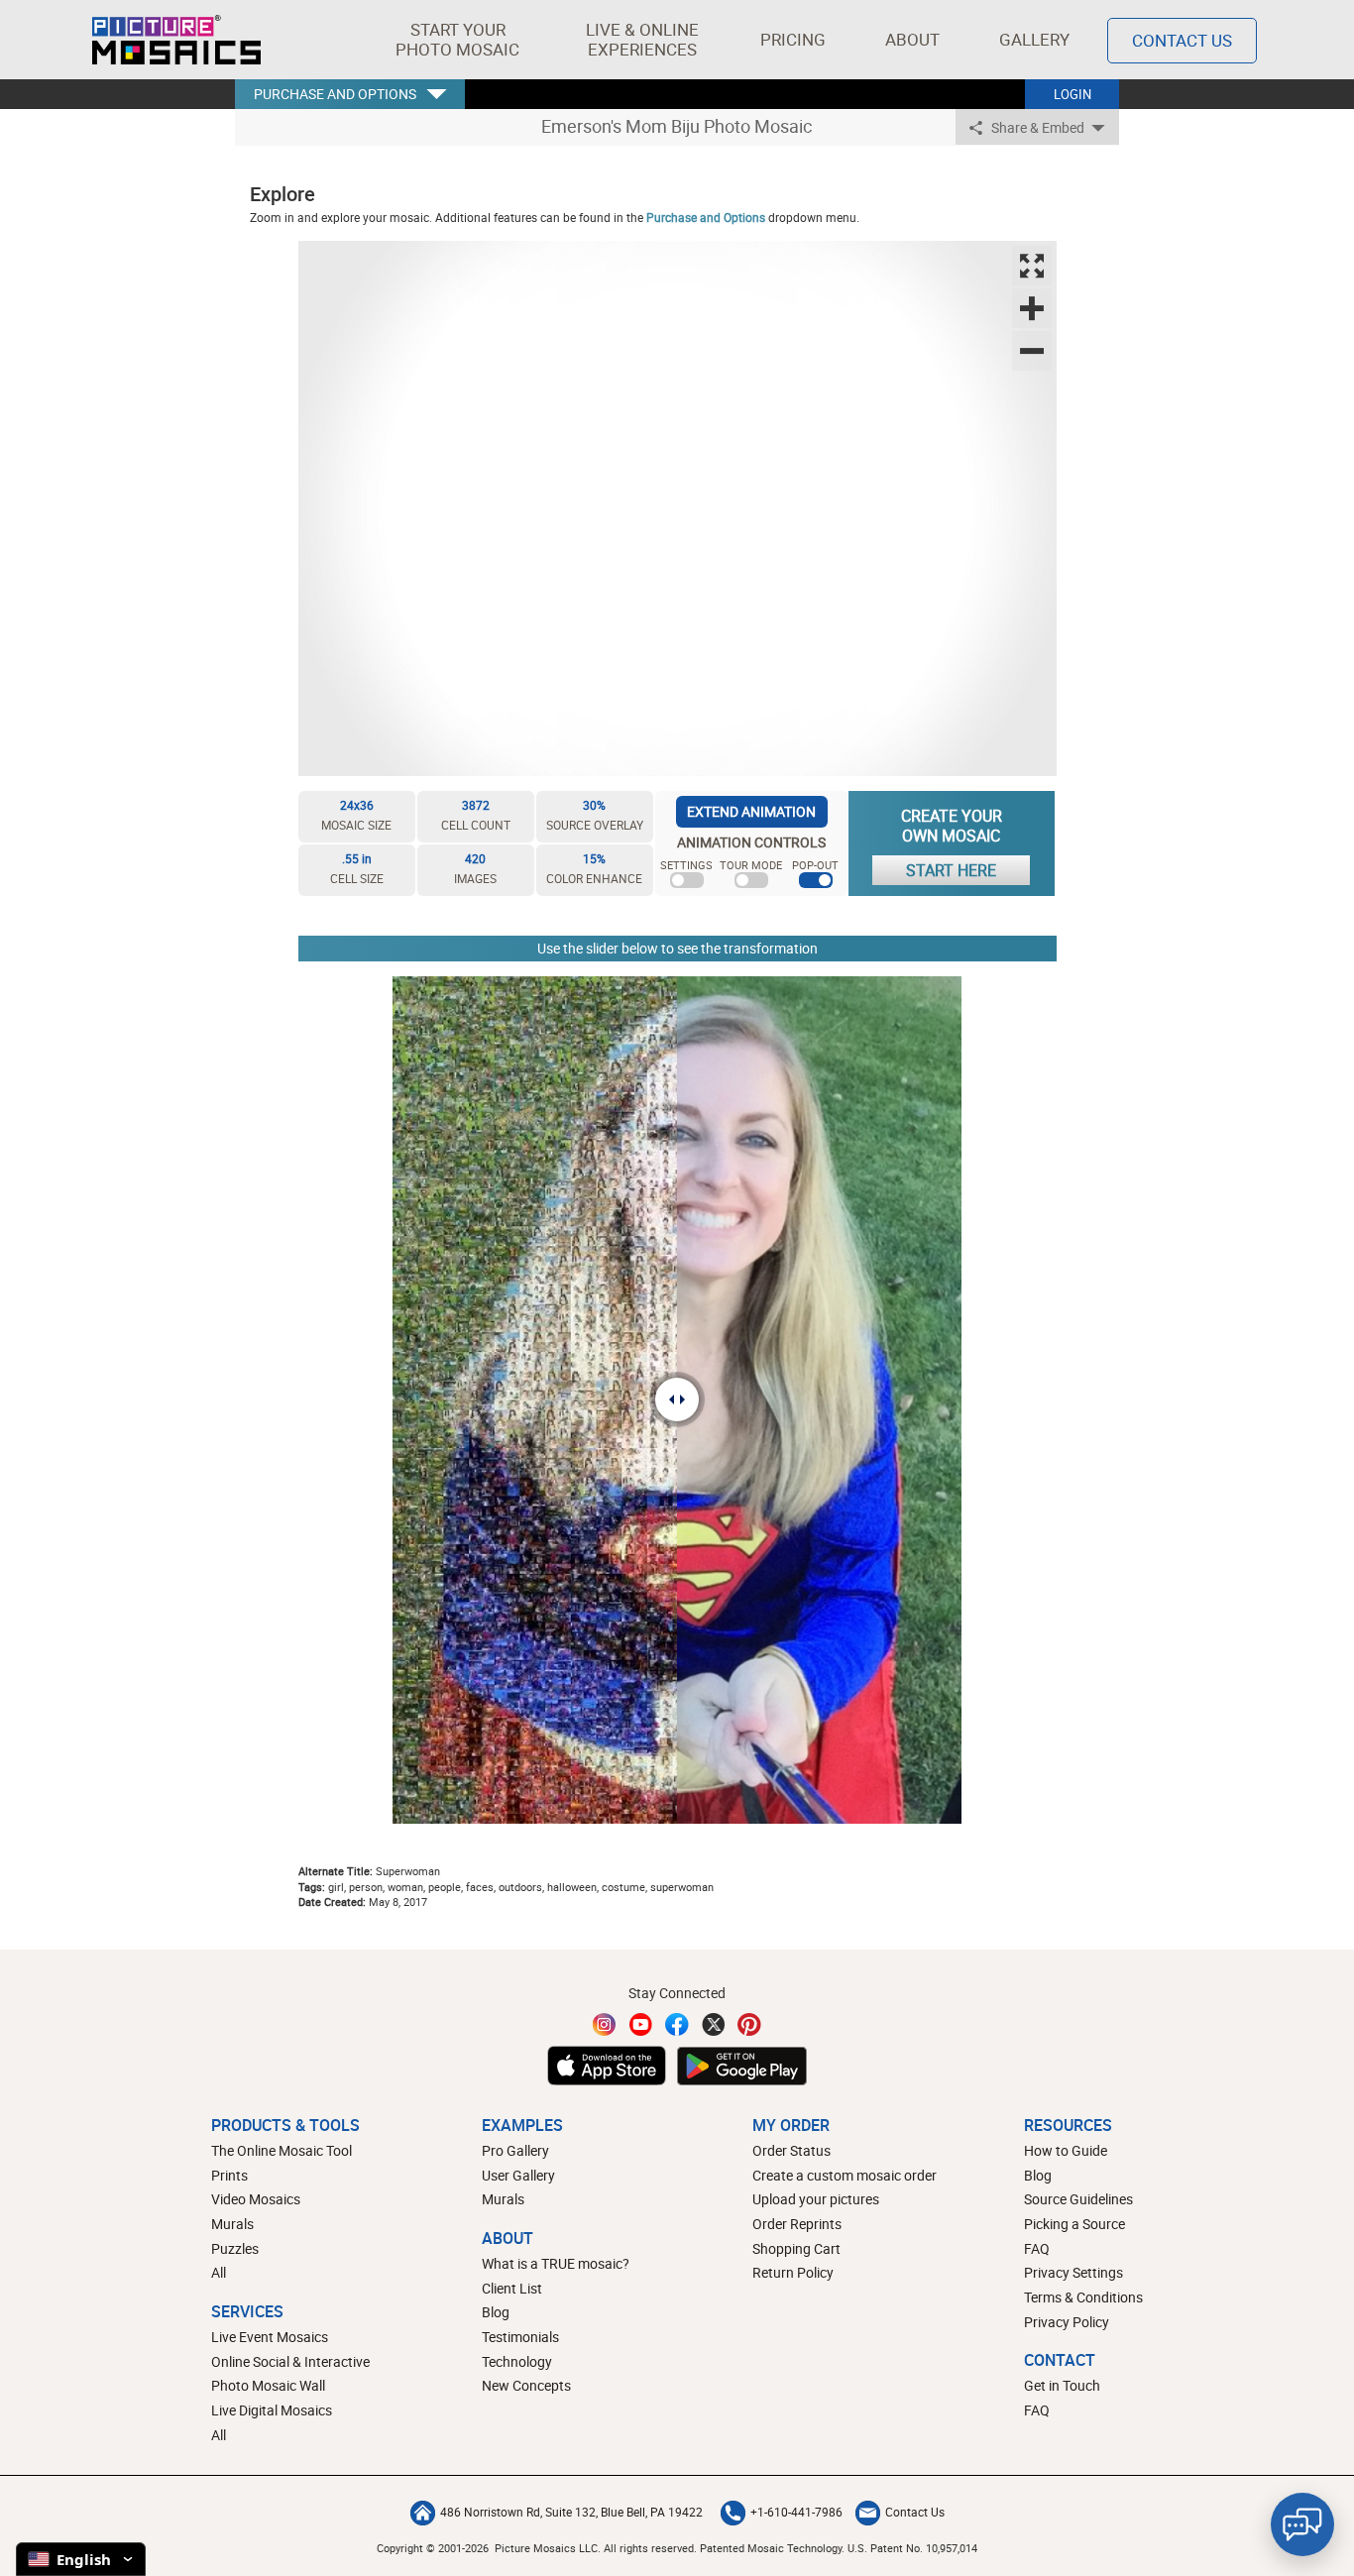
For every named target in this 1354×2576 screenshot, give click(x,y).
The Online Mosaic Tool (282, 2150)
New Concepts (526, 2385)
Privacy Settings (1073, 2272)
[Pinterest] (749, 2024)
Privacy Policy (1067, 2322)
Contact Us (1182, 40)
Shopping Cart (796, 2248)
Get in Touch (1062, 2385)
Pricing (793, 39)
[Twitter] (714, 2024)
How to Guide (1066, 2150)
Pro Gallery (515, 2150)
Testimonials (520, 2337)
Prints (229, 2175)
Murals (232, 2224)
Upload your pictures (816, 2199)
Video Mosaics (256, 2199)
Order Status (791, 2150)
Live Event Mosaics (270, 2337)
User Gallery (518, 2175)
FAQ (1037, 2248)
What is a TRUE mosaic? (556, 2263)
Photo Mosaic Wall (268, 2385)
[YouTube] (641, 2024)
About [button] (912, 39)
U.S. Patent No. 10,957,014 (912, 2548)
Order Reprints (797, 2224)
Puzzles (235, 2248)
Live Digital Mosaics (272, 2410)
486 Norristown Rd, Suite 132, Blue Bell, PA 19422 (571, 2512)
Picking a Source (1074, 2224)
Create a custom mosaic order (845, 2175)
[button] (457, 40)
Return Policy (793, 2272)
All (219, 2272)
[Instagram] (605, 2024)
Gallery (1034, 39)
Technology (517, 2361)
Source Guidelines (1078, 2199)
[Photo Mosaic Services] (176, 40)
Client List (512, 2288)
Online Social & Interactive (290, 2361)
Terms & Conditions (1083, 2297)
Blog (496, 2312)
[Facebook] (677, 2024)
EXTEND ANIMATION (751, 811)
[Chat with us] (1302, 2524)
